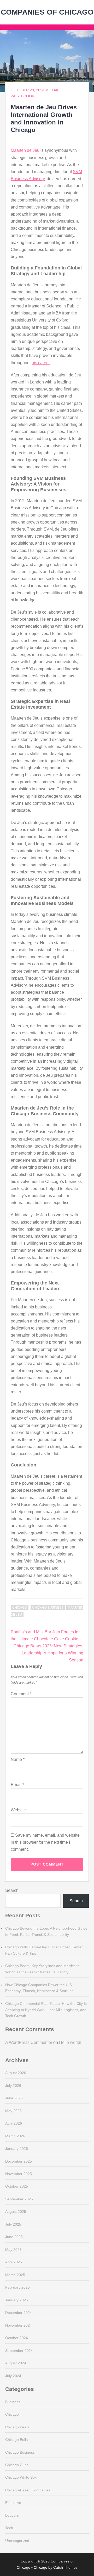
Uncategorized (17, 2541)
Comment (21, 1694)
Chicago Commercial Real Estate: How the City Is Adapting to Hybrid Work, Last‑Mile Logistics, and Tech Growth (46, 2010)
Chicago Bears (17, 2427)
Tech (9, 2528)
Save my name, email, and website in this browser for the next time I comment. (45, 1842)
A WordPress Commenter (29, 2042)
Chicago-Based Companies (28, 2490)
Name (18, 1759)
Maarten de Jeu (25, 150)
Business (13, 2402)
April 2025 (14, 2262)
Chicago (20, 1608)
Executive (13, 2503)
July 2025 (13, 2224)
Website (18, 1810)
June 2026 (14, 2098)
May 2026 (13, 2111)
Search (12, 1890)
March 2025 (15, 2275)
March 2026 (15, 2136)
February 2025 (17, 2287)
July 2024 (13, 2376)
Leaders (12, 2515)
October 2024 (17, 2338)
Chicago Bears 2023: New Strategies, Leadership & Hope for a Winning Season (48, 1653)
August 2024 (16, 2363)
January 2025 (17, 2300)
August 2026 (16, 2073)
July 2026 (13, 2086)
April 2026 (14, 2123)
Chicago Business (48, 1608)
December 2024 (19, 2313)
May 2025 (13, 2250)
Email (17, 1785)
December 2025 (19, 2161)
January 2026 (17, 2149)
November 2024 (19, 2325)
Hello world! (70, 2042)
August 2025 (16, 2212)
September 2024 (19, 2351)
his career (41, 363)
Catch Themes (65, 2567)
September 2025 (19, 2199)
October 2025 (17, 2186)
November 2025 (19, 2174)
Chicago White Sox (21, 2477)
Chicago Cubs (17, 2465)
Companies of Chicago (47, 12)
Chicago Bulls (16, 2440)
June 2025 (14, 2237)
